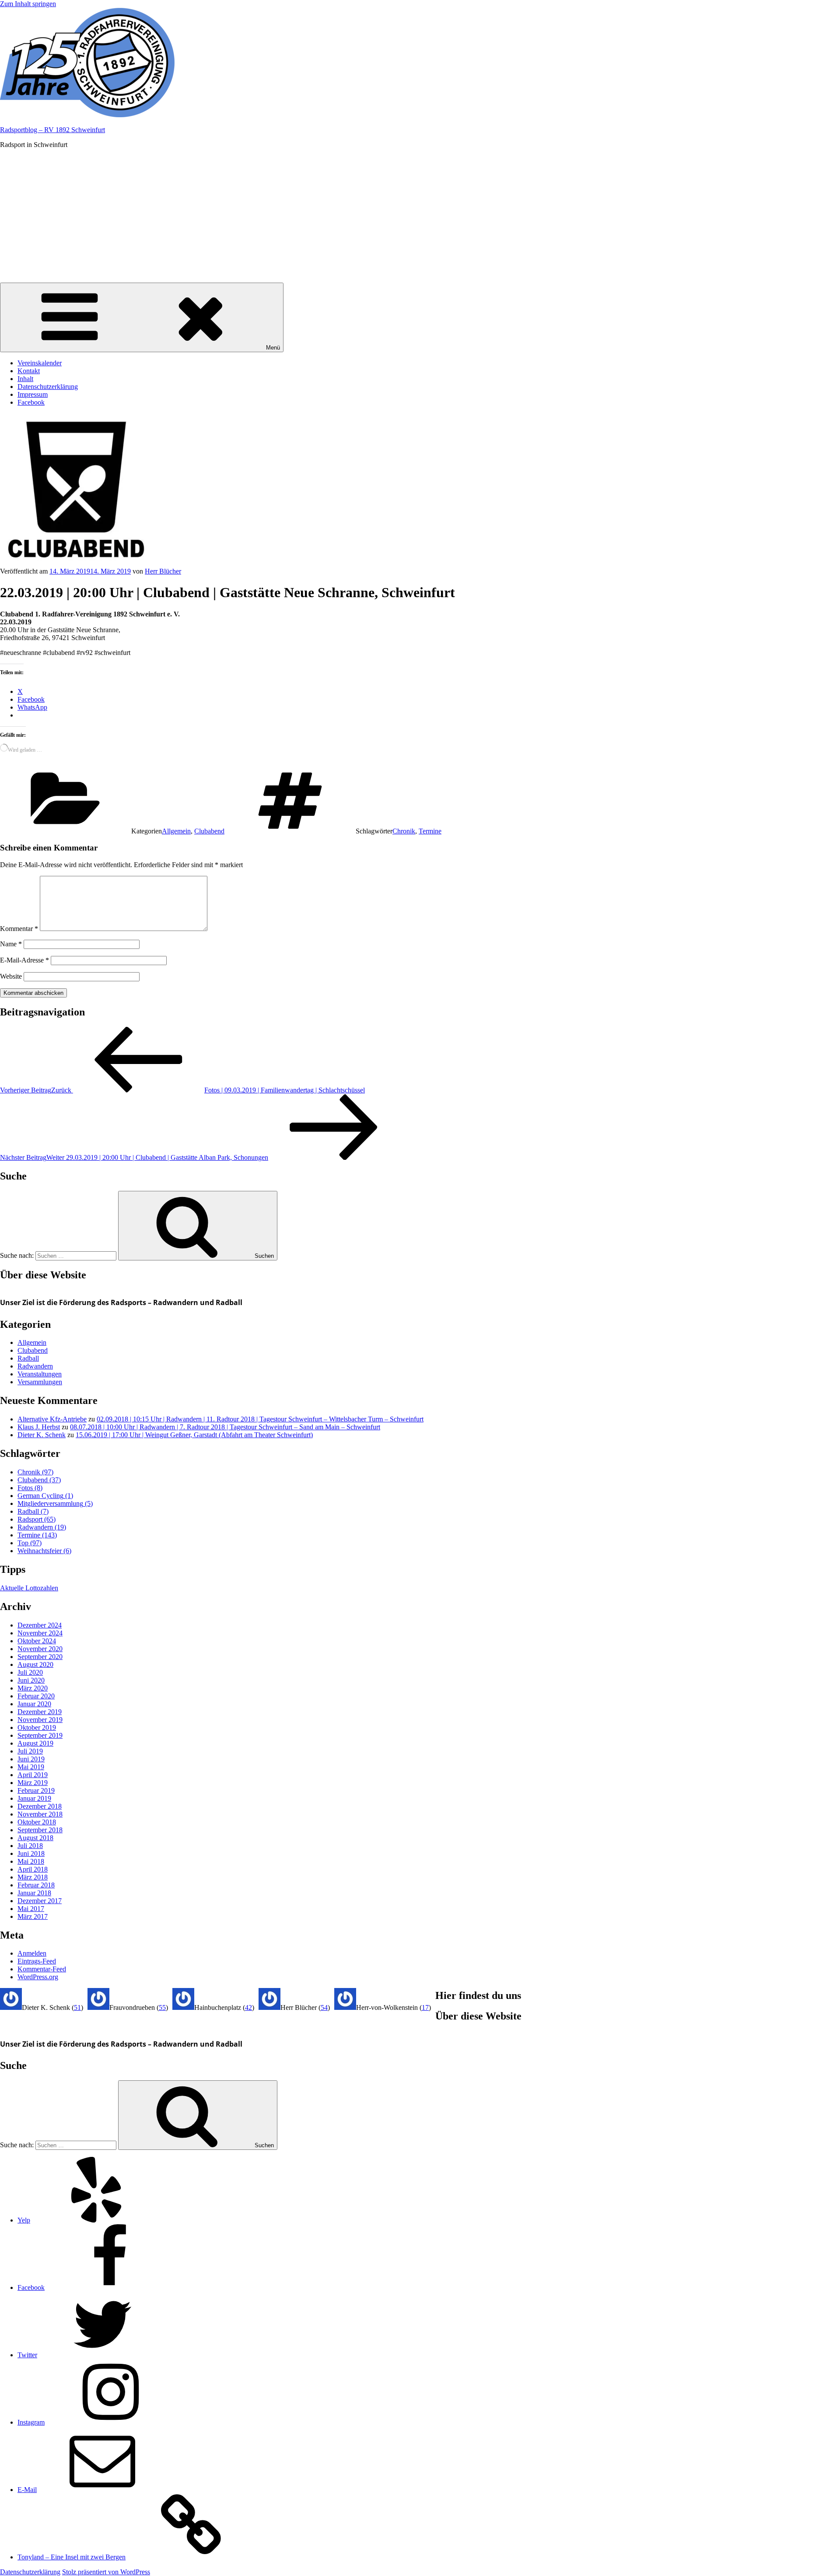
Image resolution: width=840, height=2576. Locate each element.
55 (162, 2007)
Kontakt (29, 371)
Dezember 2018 (40, 1806)
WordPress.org (38, 1977)
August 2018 (35, 1838)
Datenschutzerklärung (48, 387)
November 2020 (40, 1649)
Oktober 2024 (37, 1641)
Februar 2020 (36, 1696)
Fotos (30, 1488)
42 (248, 2007)
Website (11, 976)
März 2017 (33, 1916)
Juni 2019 (31, 1759)
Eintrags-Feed (37, 1961)
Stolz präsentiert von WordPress (106, 2572)
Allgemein (176, 831)
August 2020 (35, 1664)
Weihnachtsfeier (44, 1551)
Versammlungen (40, 1382)
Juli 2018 (30, 1846)
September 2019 (40, 1735)
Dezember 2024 (40, 1625)
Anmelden (32, 1953)
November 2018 (40, 1814)
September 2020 (40, 1657)
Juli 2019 (30, 1751)
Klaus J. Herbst (39, 1427)
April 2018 (33, 1869)
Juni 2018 (31, 1853)
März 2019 (33, 1783)
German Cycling (45, 1496)
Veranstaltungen (40, 1374)
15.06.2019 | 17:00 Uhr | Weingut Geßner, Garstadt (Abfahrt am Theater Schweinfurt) (194, 1435)
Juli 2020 (30, 1672)
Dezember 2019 (40, 1712)
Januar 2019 (34, 1798)
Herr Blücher (163, 571)
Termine (430, 831)
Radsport (37, 1519)
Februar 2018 (36, 1885)
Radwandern (35, 1366)
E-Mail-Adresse (24, 960)
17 (425, 2007)
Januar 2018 (34, 1893)
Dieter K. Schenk (42, 1435)
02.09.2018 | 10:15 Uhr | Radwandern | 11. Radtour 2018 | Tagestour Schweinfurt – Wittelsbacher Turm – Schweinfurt (260, 1419)
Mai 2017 (31, 1909)
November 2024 (40, 1633)
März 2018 (33, 1877)
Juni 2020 (31, 1680)
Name (11, 944)
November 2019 (40, 1720)
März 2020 (33, 1688)
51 (77, 2007)
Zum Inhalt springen (28, 4)
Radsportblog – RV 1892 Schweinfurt (52, 130)
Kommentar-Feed (42, 1969)
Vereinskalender (40, 363)
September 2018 (40, 1830)
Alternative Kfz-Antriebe (52, 1419)
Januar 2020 (34, 1704)
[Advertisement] (420, 217)
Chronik (404, 831)
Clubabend (209, 831)
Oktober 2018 (37, 1822)
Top (30, 1543)
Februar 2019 (36, 1790)
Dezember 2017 (40, 1901)
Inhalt (25, 379)
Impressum (33, 394)
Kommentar (19, 929)
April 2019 (33, 1775)
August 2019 (35, 1743)
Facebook (31, 402)
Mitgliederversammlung (55, 1503)
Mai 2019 (31, 1767)
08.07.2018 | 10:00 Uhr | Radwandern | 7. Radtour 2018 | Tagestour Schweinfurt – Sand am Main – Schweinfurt (225, 1427)
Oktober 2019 (37, 1727)
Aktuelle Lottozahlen (29, 1588)
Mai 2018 (31, 1861)
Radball (28, 1358)
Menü (273, 348)
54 (324, 2007)
